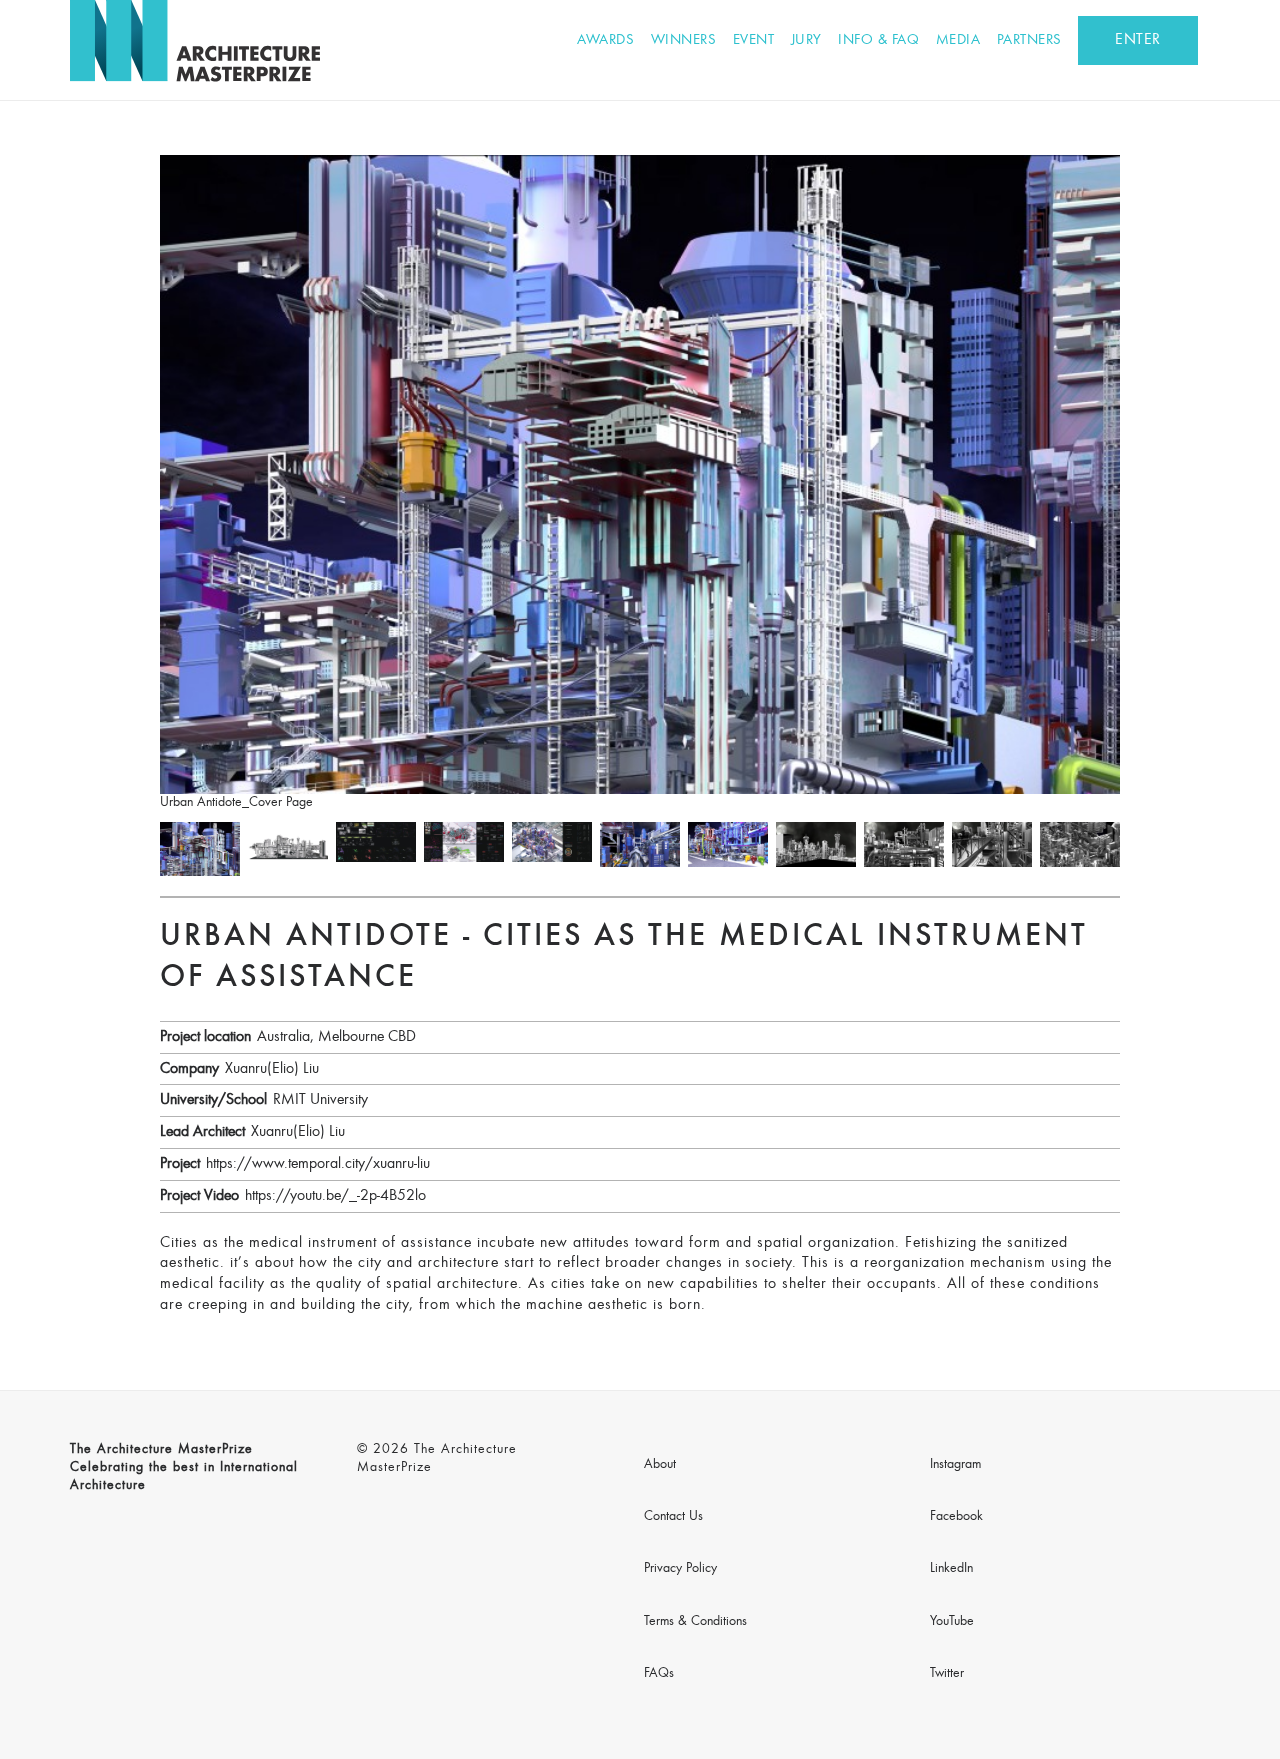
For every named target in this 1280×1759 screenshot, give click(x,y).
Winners (684, 40)
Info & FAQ (878, 40)
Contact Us (673, 1517)
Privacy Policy (680, 1569)
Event (754, 40)
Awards (605, 40)
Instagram (955, 1465)
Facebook (956, 1517)
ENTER (1138, 40)
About (660, 1465)
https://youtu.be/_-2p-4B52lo (335, 1196)
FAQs (659, 1674)
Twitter (947, 1674)
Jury (806, 40)
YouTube (952, 1622)
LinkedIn (951, 1569)
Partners (1029, 40)
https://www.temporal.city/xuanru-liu (318, 1164)
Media (958, 40)
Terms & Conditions (695, 1622)
